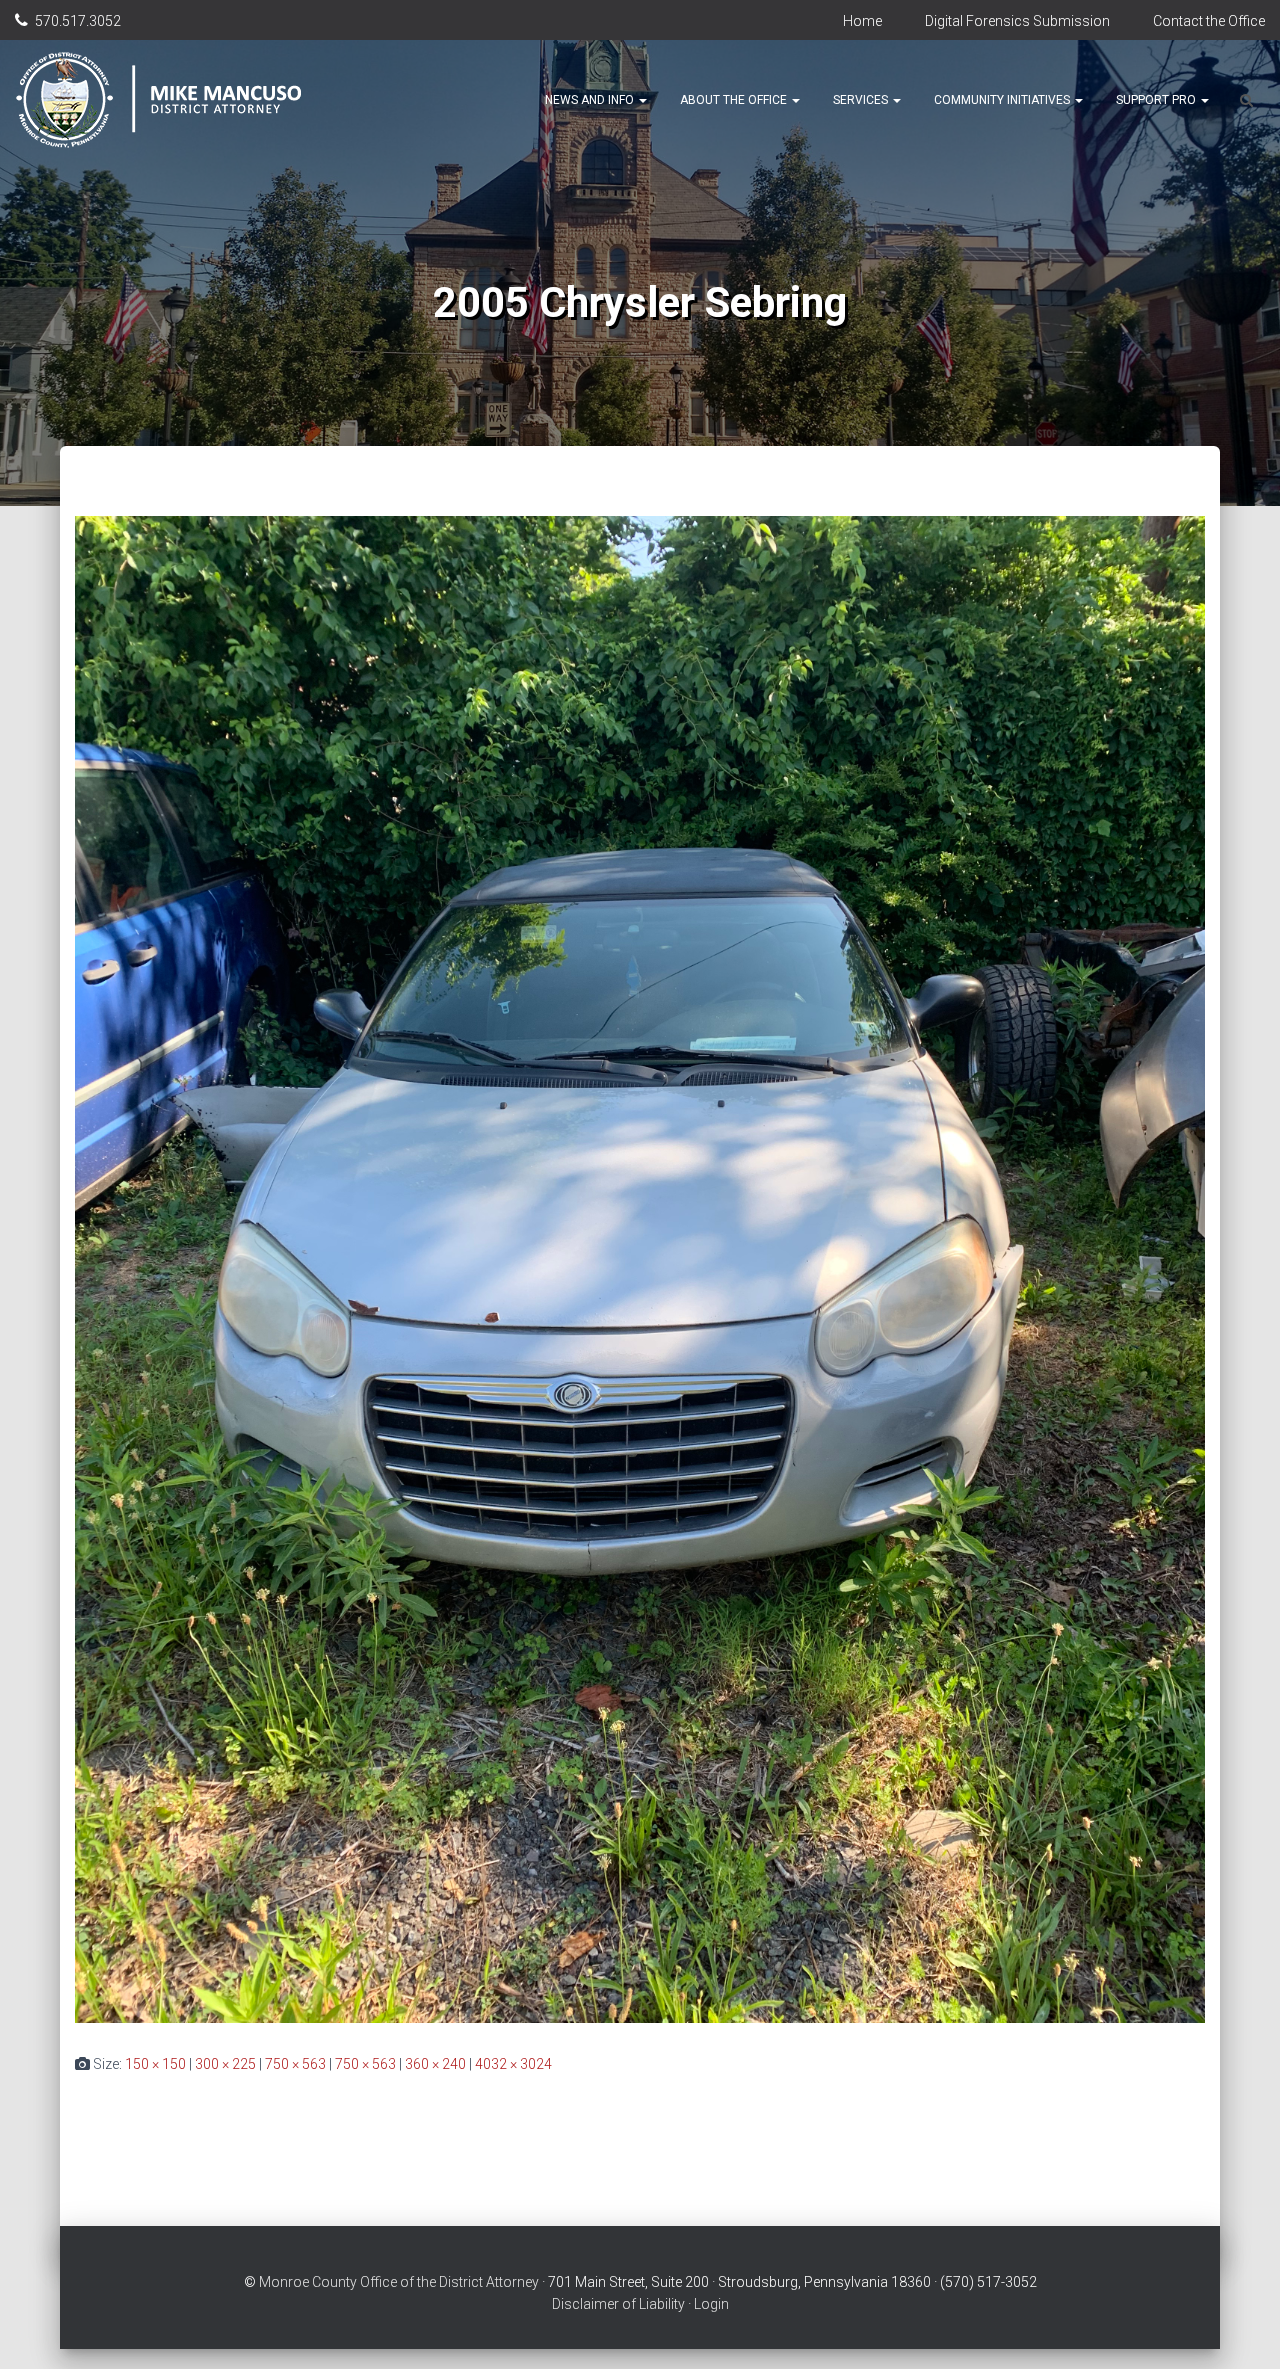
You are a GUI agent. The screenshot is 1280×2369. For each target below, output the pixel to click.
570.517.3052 (78, 21)
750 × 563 (295, 2064)
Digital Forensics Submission (1017, 21)
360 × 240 (435, 2064)
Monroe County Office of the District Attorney (399, 2282)
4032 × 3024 (513, 2064)
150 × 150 (155, 2064)
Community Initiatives (1003, 100)
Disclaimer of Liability (618, 2304)
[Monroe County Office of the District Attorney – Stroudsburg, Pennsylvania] (181, 100)
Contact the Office (1209, 21)
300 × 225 (225, 2064)
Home (862, 21)
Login (711, 2304)
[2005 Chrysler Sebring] (640, 1268)
